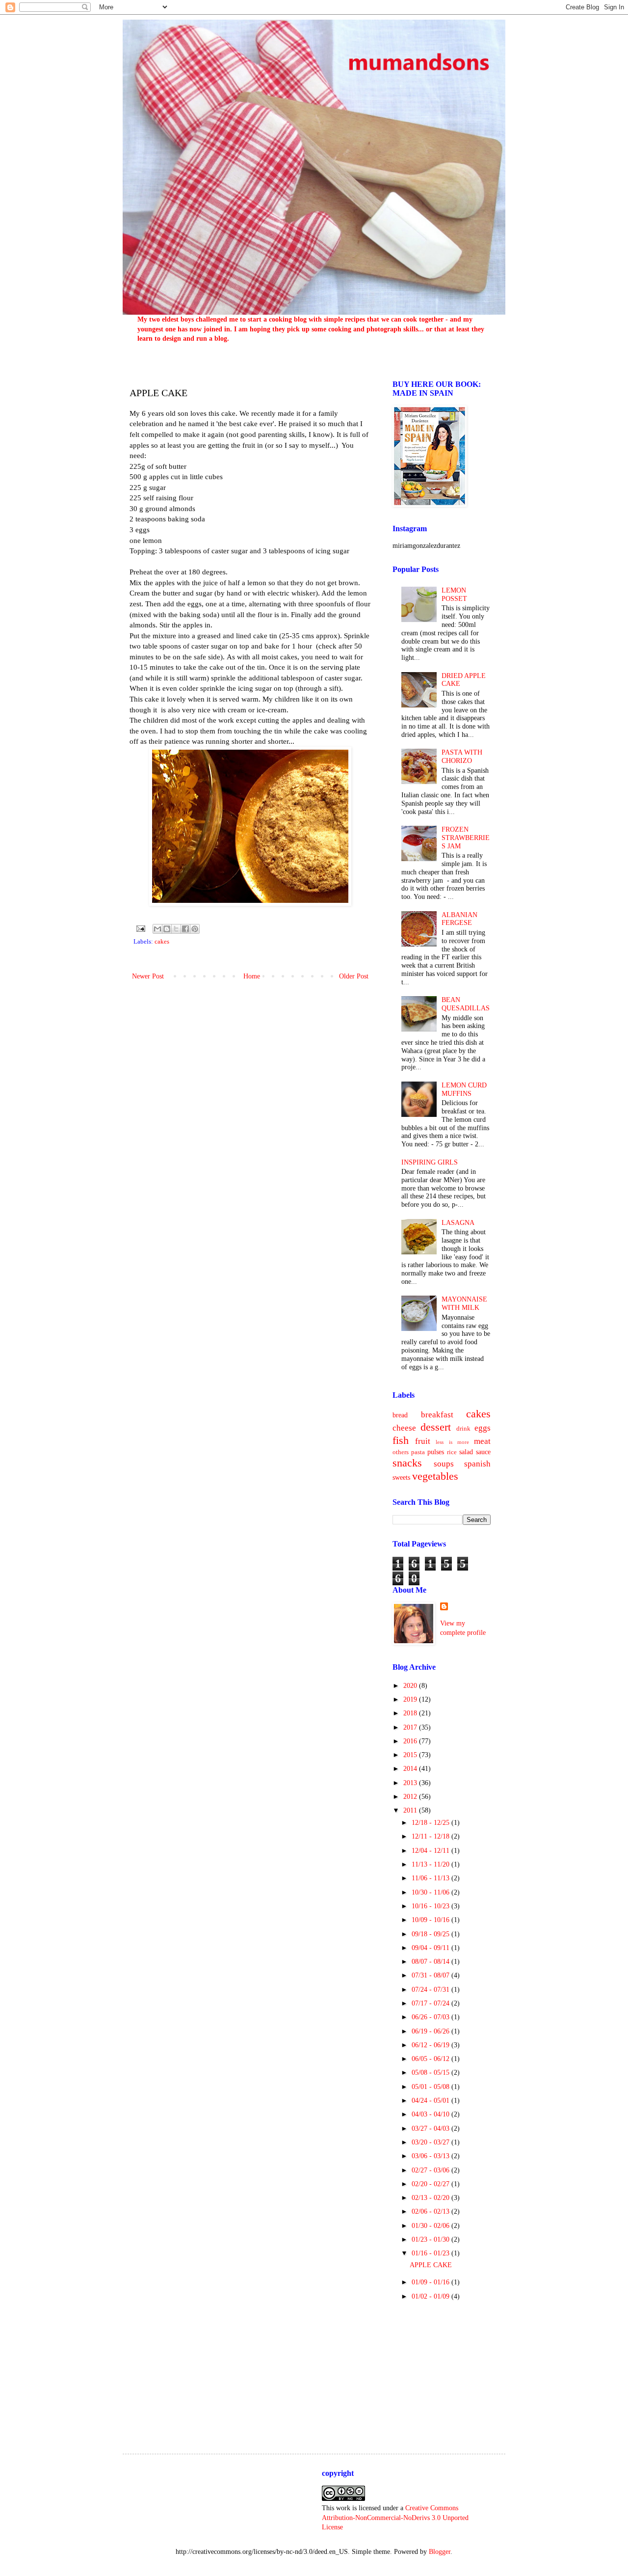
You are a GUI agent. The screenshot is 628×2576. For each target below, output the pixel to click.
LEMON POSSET (454, 595)
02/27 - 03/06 (432, 2170)
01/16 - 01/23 (432, 2253)
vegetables (435, 1476)
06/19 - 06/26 (432, 2031)
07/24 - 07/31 (432, 1990)
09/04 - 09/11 (432, 1948)
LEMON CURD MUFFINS (464, 1089)
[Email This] (157, 929)
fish (401, 1440)
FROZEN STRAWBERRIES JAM (466, 838)
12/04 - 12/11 (432, 1851)
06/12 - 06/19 (432, 2045)
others (401, 1452)
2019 (411, 1699)
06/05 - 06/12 (432, 2059)
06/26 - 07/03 (432, 2017)
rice (452, 1452)
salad (466, 1452)
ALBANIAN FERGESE (459, 919)
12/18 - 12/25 (432, 1823)
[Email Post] (140, 928)
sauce (483, 1452)
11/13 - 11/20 (432, 1864)
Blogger (440, 2552)
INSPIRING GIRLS (430, 1162)
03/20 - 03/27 (432, 2142)
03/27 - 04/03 (432, 2129)
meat (482, 1441)
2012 (411, 1797)
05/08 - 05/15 (432, 2073)
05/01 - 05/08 (432, 2087)
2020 (411, 1686)
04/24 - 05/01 (432, 2101)
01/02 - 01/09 (432, 2296)
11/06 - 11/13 (432, 1878)
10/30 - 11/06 (432, 1892)
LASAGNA (458, 1223)
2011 (411, 1810)
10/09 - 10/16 (432, 1920)
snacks (407, 1463)
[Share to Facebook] (185, 929)
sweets (401, 1478)
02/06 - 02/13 (432, 2211)
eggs (483, 1428)
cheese (404, 1428)
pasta (418, 1452)
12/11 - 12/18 (432, 1836)
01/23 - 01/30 (432, 2239)
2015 (411, 1755)
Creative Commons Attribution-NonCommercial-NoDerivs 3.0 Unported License (395, 2518)
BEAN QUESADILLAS (466, 1004)
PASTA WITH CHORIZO (462, 757)
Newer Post (148, 976)
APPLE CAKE (431, 2265)
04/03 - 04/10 (432, 2114)
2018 (411, 1713)
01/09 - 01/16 (432, 2282)
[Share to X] (176, 929)
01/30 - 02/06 (432, 2226)
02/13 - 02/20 (432, 2198)
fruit (423, 1441)
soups (444, 1464)
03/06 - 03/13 (432, 2156)
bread (400, 1415)
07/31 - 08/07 (432, 1975)
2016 (411, 1741)
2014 (411, 1769)
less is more (452, 1442)
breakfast (437, 1415)
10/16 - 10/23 (432, 1906)
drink (463, 1429)
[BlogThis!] (167, 929)
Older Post (354, 976)
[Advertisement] (442, 2370)
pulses (436, 1452)
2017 (411, 1727)
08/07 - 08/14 (432, 1962)
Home (252, 976)
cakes (162, 942)
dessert (436, 1427)
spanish (477, 1464)
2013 (411, 1783)
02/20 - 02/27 (432, 2184)
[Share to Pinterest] (195, 929)
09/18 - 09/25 (432, 1934)
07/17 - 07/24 (432, 2003)
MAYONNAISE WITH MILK (464, 1303)
